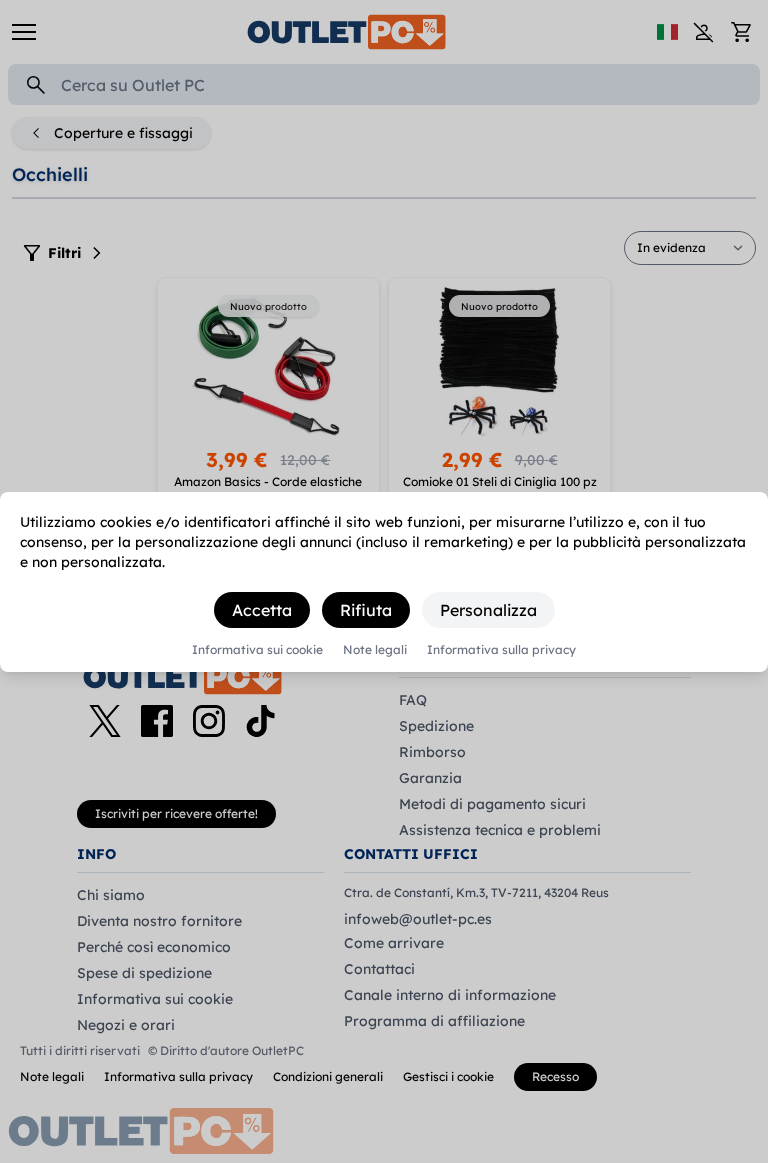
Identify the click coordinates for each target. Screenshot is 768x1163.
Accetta (262, 610)
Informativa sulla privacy (501, 650)
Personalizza (488, 610)
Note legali (375, 650)
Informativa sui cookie (257, 650)
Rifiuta (366, 610)
